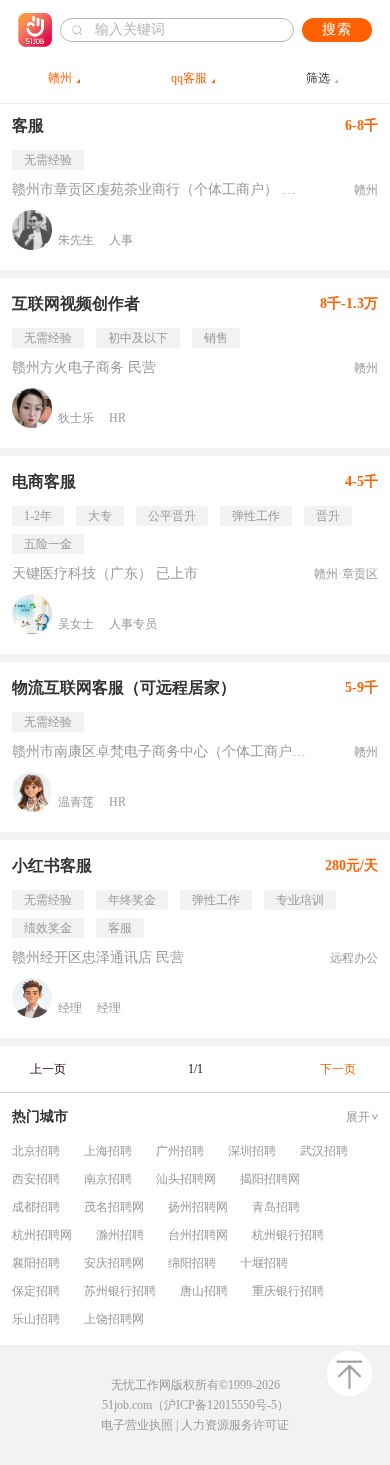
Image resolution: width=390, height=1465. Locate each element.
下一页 (338, 1069)
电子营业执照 (137, 1425)
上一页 (48, 1069)
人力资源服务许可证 (235, 1425)
